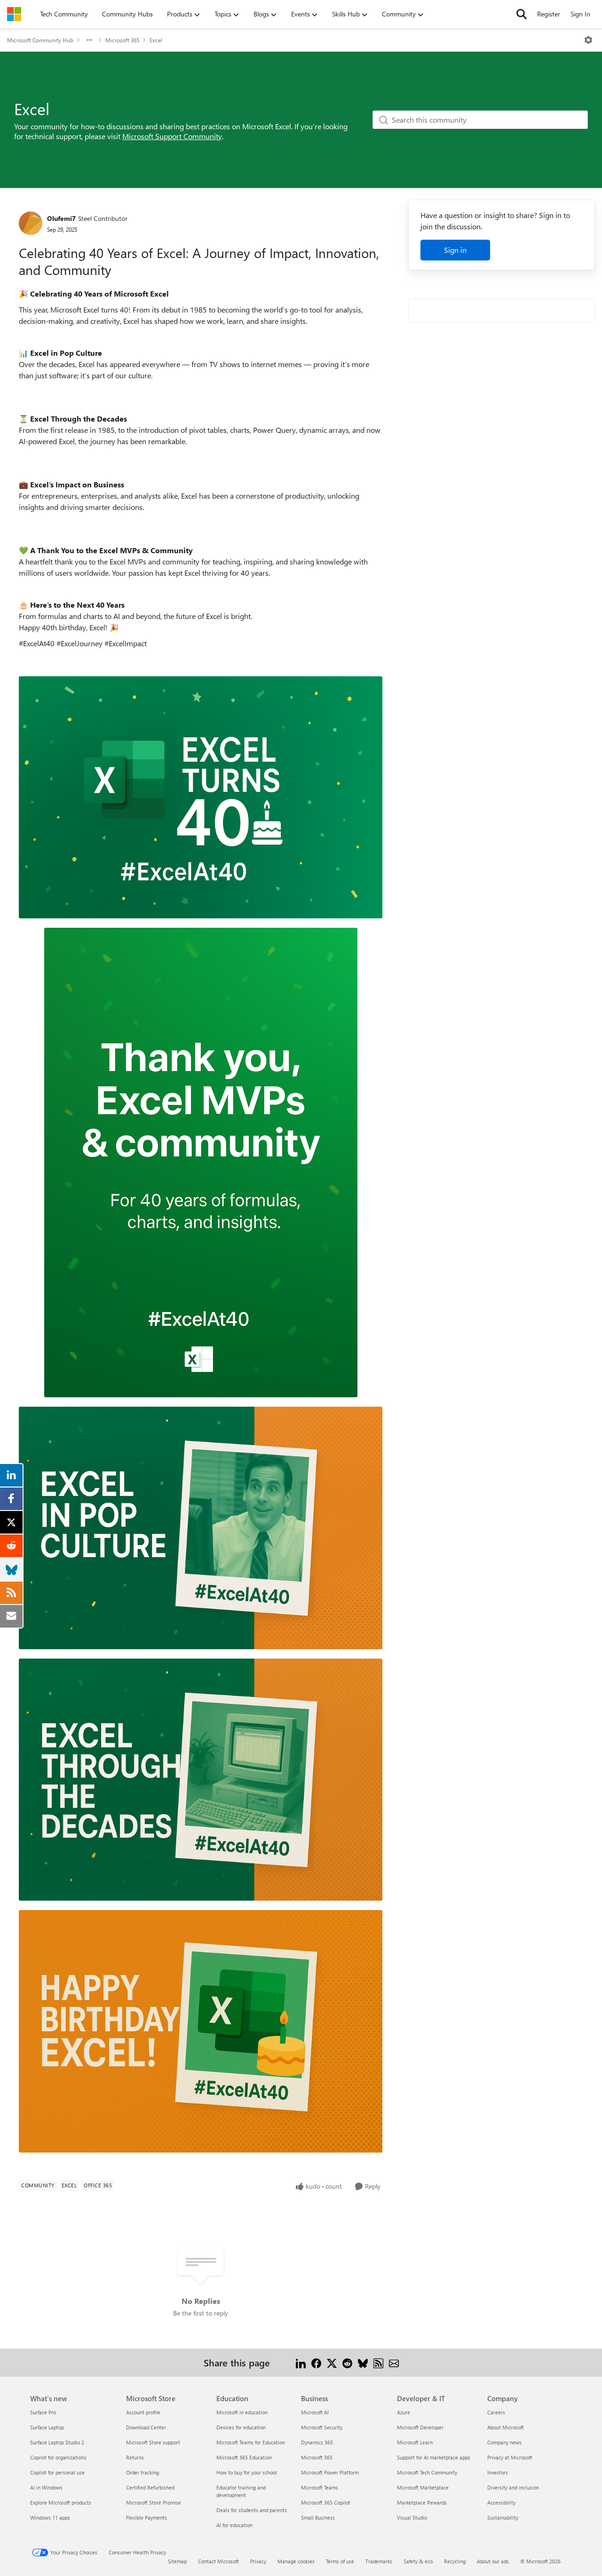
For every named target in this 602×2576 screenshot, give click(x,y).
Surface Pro (43, 2412)
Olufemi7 (61, 218)
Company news (504, 2442)
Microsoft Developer (420, 2427)
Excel (156, 40)
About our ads (493, 2561)
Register (549, 14)
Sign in (455, 250)
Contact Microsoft (218, 2561)
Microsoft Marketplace (423, 2487)
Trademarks (379, 2561)
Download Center (146, 2427)
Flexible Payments (147, 2517)
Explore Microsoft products (61, 2502)
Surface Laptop (47, 2427)
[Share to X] (332, 2362)
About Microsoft (506, 2427)
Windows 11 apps (50, 2517)
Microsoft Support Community (172, 136)
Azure (404, 2412)
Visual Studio (412, 2517)
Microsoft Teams (320, 2487)
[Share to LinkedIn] (301, 2362)
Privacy (258, 2561)
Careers (496, 2412)
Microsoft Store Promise (154, 2502)
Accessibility (501, 2502)
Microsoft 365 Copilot (326, 2502)
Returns (135, 2457)
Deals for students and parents (252, 2510)
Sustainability (503, 2517)
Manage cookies (296, 2561)
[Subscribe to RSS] (378, 2362)
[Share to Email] (394, 2362)
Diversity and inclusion (513, 2487)
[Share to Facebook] (316, 2362)
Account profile (143, 2412)
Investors (498, 2472)
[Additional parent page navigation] (89, 40)
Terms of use (340, 2561)
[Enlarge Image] (201, 798)
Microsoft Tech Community (427, 2472)
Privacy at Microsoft (510, 2457)
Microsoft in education (242, 2412)
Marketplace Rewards (422, 2502)
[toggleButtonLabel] (588, 40)
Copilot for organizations (58, 2457)
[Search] (522, 14)
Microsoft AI (315, 2412)
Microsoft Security (322, 2427)
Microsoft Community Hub (40, 40)
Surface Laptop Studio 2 (57, 2442)
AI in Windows (46, 2487)
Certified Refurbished (150, 2487)
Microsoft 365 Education (244, 2457)
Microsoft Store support (153, 2442)
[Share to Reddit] (347, 2362)
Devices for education (241, 2427)
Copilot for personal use (57, 2472)
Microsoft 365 (122, 40)
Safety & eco (418, 2561)
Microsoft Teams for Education (251, 2442)
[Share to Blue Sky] (363, 2362)
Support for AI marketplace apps (434, 2457)
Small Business (318, 2517)
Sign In (580, 14)
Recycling (455, 2561)
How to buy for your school (247, 2472)
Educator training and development (241, 2491)
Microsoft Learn (415, 2442)
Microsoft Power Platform (330, 2472)
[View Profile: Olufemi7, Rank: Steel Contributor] (31, 223)
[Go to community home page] (14, 14)
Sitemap (177, 2561)
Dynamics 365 (317, 2442)
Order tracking (143, 2472)
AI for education (234, 2525)
